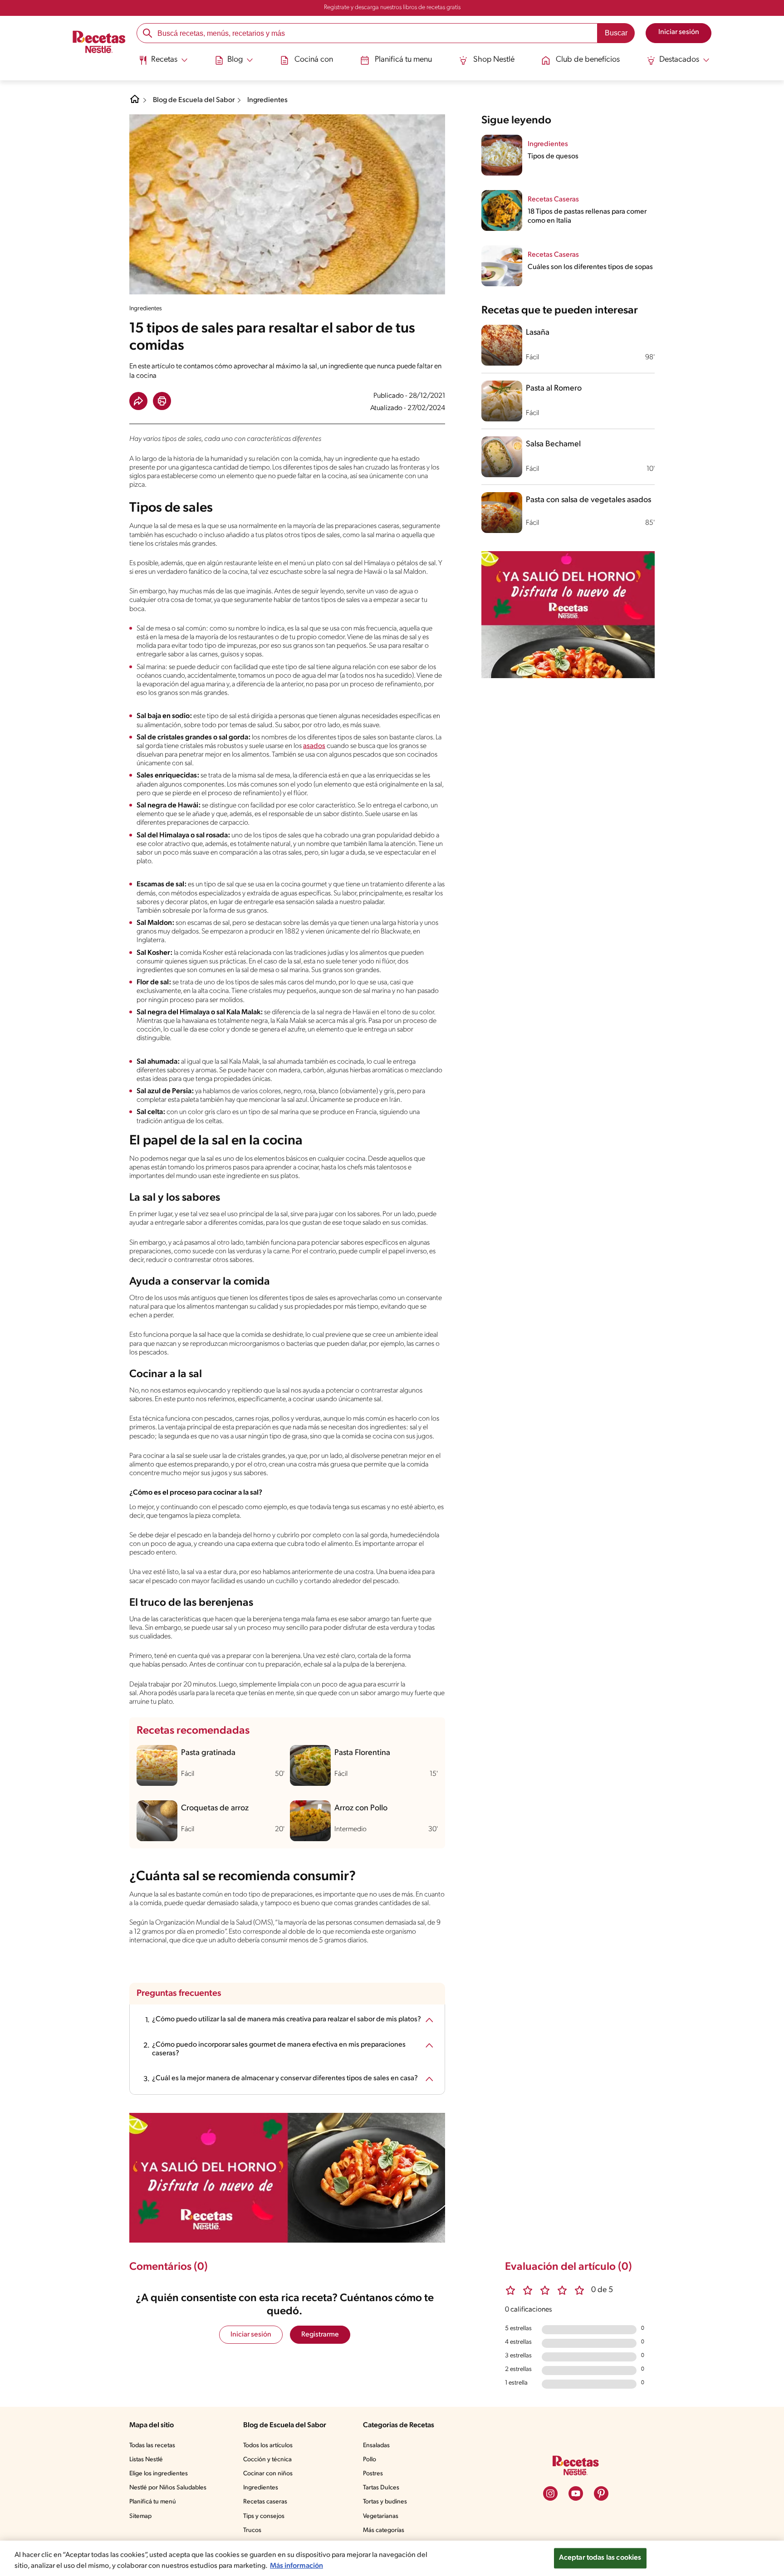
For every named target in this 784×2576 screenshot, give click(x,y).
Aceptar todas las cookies (600, 2558)
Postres (373, 2474)
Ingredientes (267, 100)
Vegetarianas (381, 2516)
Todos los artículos (268, 2446)
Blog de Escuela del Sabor (194, 100)
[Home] (135, 103)
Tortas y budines (385, 2502)
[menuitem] (163, 64)
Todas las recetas (152, 2446)
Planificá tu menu (403, 60)
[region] (392, 2558)
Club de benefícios (588, 60)
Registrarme (320, 2335)
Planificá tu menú (153, 2502)
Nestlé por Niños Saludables (168, 2488)
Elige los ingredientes (159, 2474)
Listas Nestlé (146, 2460)
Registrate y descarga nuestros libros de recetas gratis (392, 7)
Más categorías (384, 2530)
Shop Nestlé (494, 60)
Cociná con (314, 60)
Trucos (252, 2530)
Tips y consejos (264, 2516)
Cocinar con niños (268, 2474)
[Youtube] (576, 2493)
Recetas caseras (265, 2502)
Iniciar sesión (251, 2335)
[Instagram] (550, 2493)
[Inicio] (99, 43)
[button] (138, 401)
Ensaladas (376, 2446)
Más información (296, 2566)
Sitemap (140, 2516)
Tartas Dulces (381, 2488)
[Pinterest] (601, 2493)
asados (314, 746)
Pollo (370, 2460)
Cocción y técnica (267, 2460)
